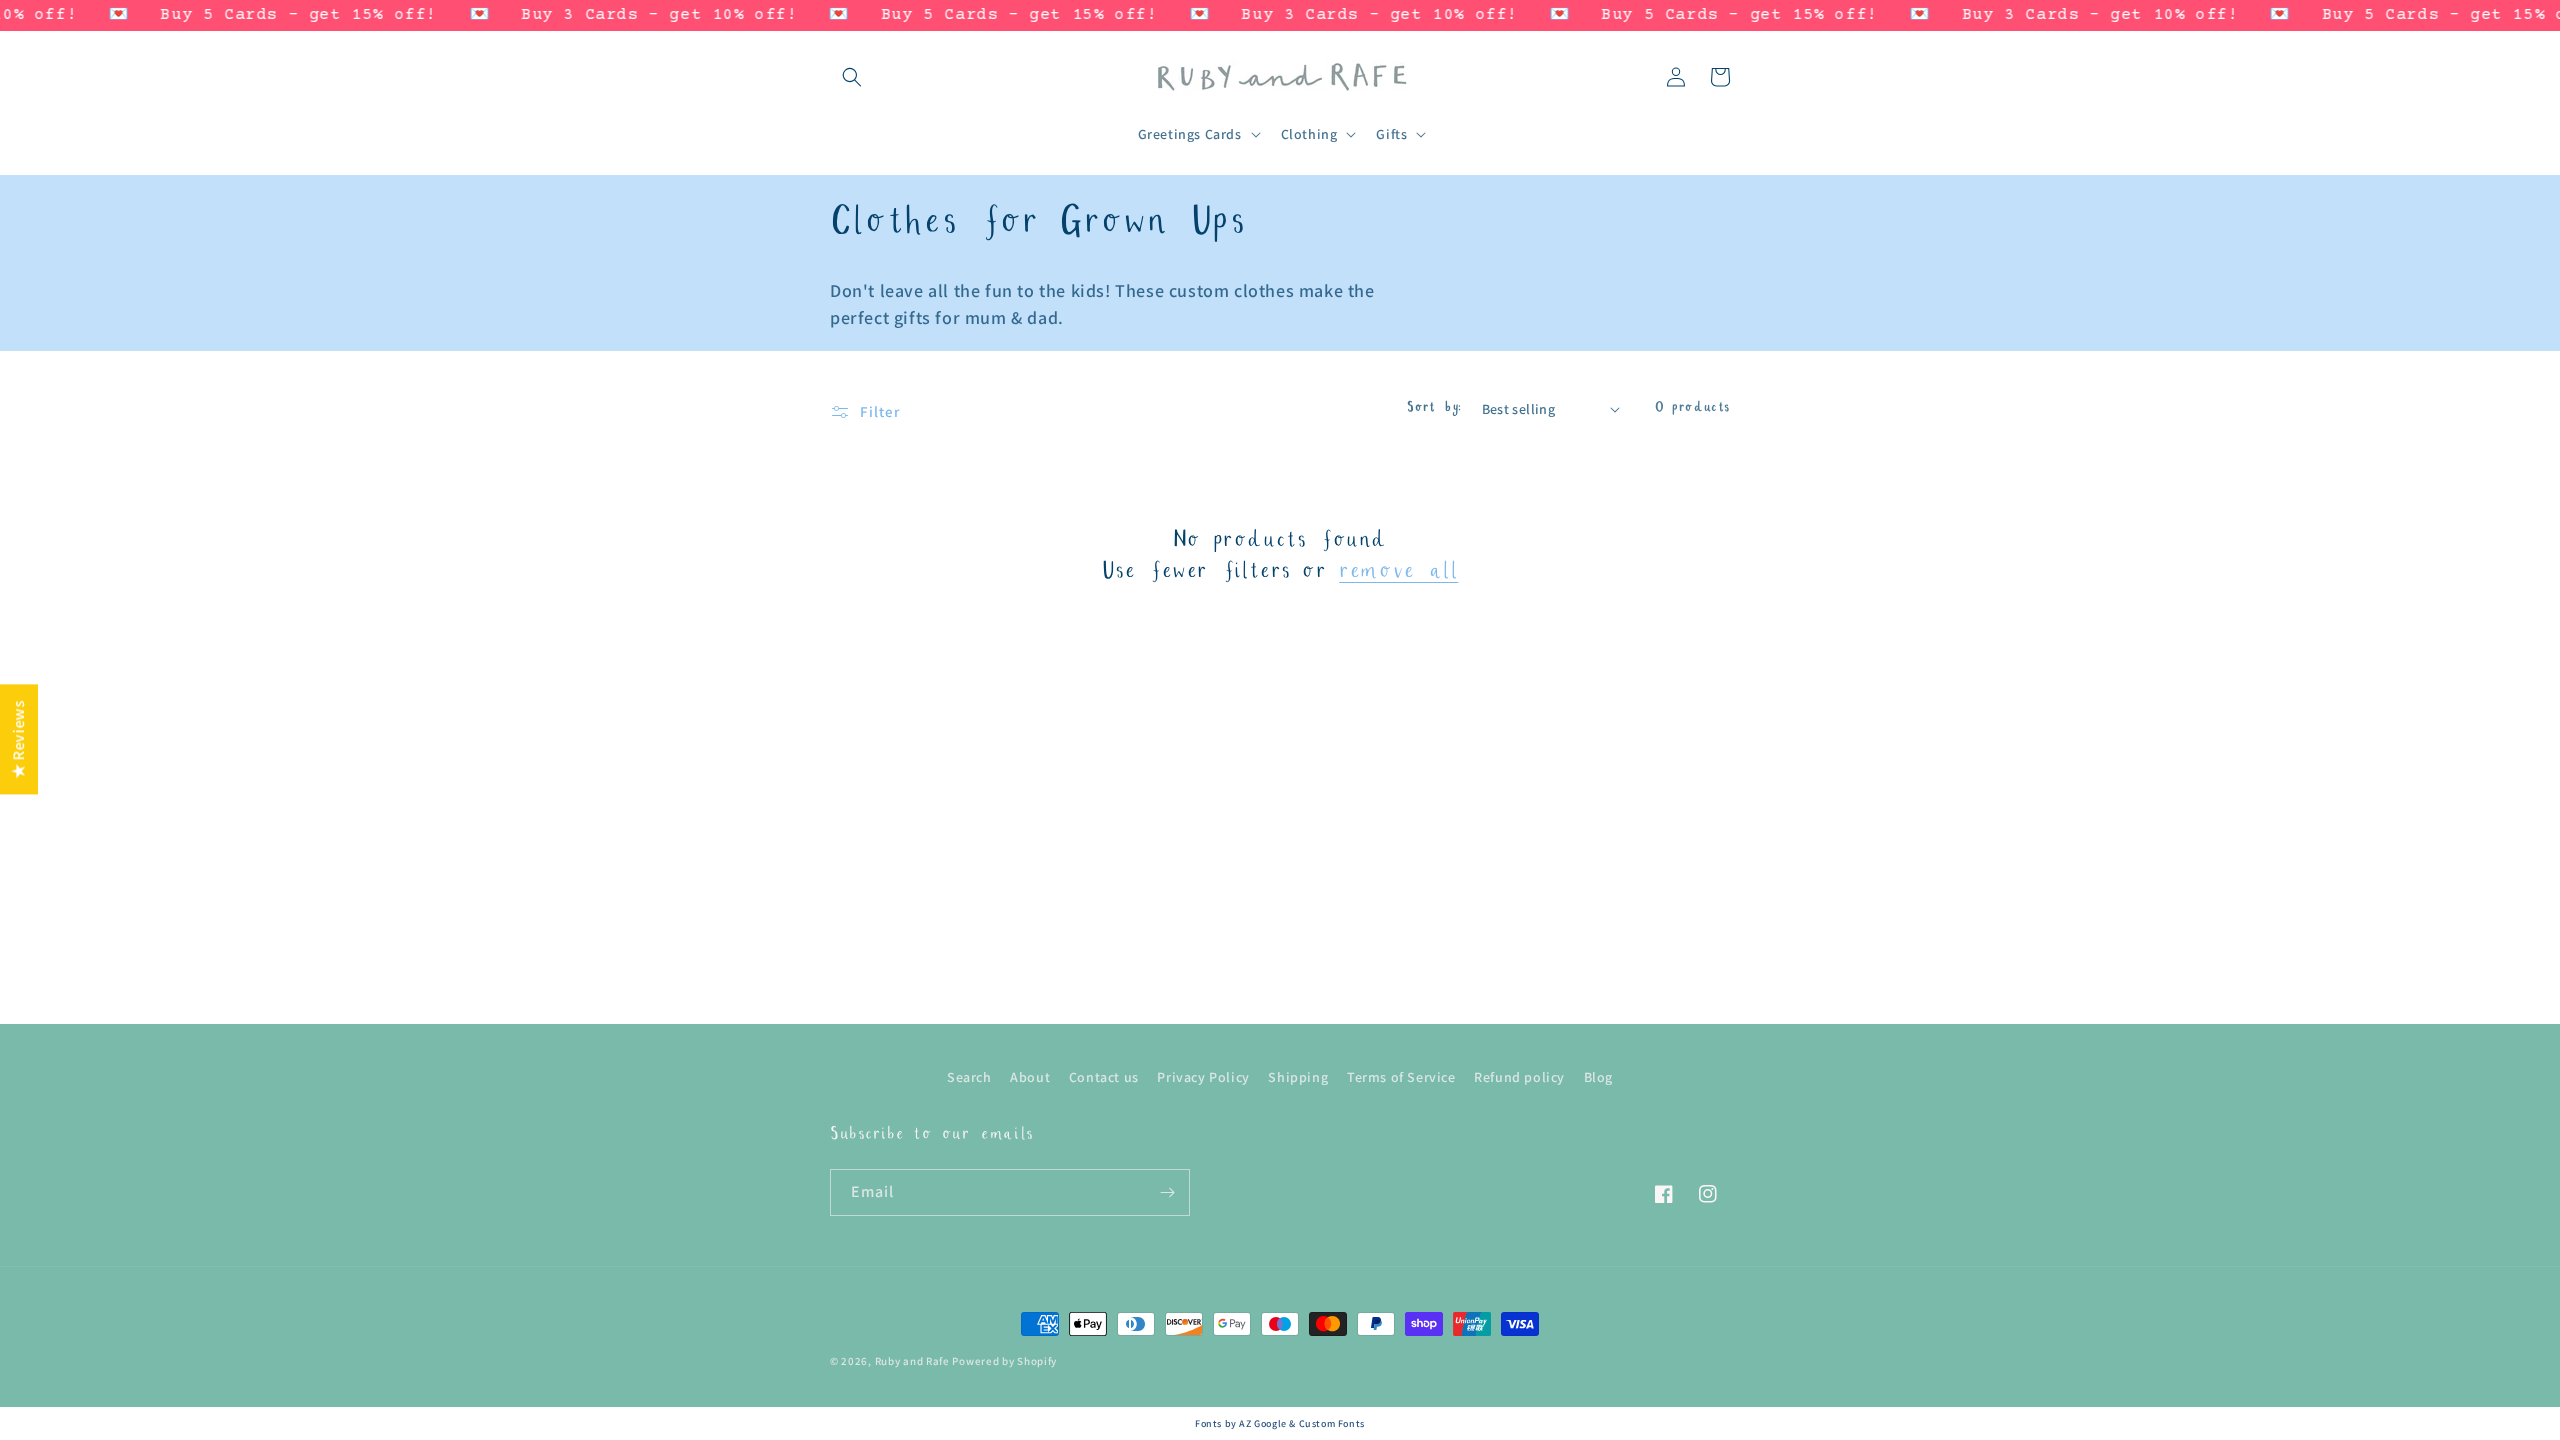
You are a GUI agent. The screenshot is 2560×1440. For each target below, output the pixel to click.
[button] (852, 77)
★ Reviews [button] (18, 739)
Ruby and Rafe (912, 1361)
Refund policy (1519, 1077)
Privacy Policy (1203, 1077)
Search (969, 1077)
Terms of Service (1401, 1077)
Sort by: (1434, 409)
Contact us (1104, 1077)
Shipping (1298, 1077)
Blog (1598, 1077)
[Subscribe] (1167, 1192)
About (1030, 1077)
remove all (1398, 573)
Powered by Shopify (1004, 1361)
